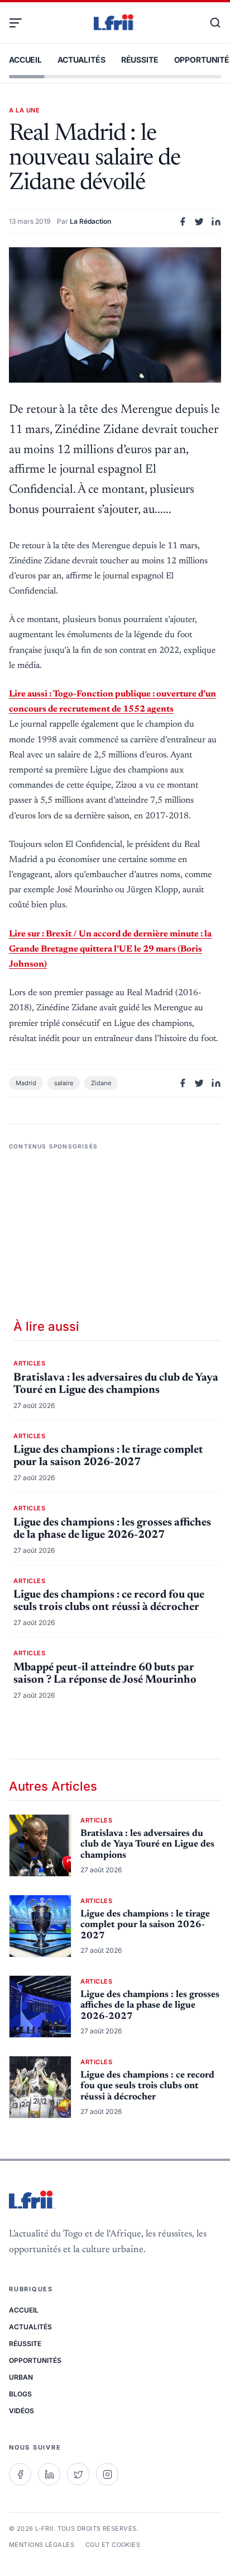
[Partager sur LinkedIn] (216, 222)
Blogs (20, 2394)
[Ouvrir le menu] (20, 23)
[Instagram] (107, 2474)
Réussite (140, 60)
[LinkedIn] (49, 2474)
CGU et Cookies (113, 2545)
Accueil (25, 60)
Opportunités (35, 2360)
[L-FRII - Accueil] (115, 23)
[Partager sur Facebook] (183, 222)
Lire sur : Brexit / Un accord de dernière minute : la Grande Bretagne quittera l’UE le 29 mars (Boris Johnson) (110, 949)
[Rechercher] (210, 23)
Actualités (82, 60)
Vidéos (21, 2411)
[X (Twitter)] (78, 2474)
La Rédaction (90, 221)
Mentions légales (42, 2545)
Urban (21, 2377)
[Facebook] (20, 2474)
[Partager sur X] (199, 222)
